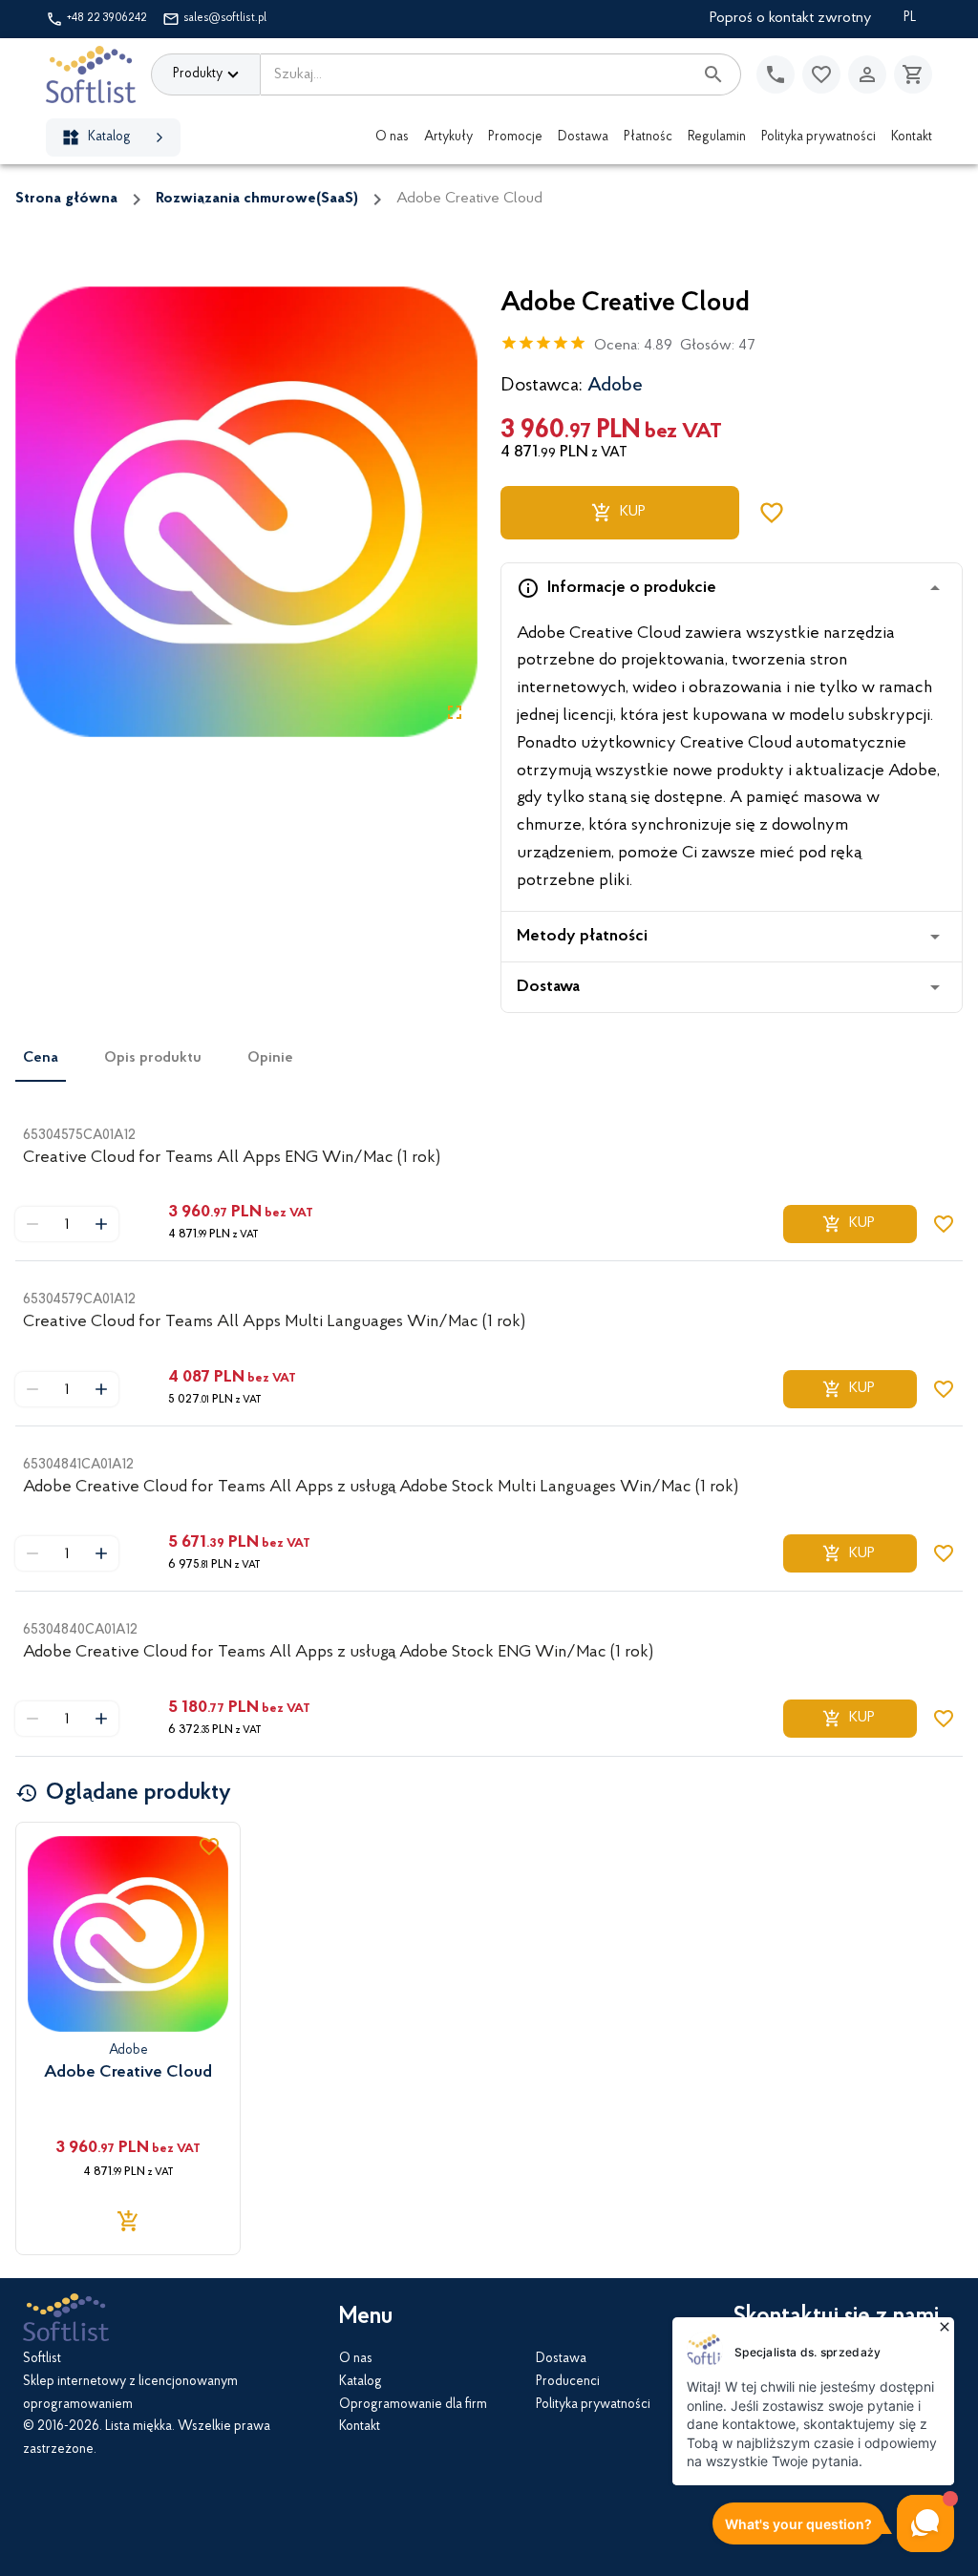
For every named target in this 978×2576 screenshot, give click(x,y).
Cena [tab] (41, 1058)
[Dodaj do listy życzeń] (772, 513)
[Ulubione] (821, 74)
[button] (732, 588)
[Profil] (867, 74)
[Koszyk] (913, 74)
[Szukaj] (713, 74)
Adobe (615, 386)
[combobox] (477, 74)
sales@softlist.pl (225, 18)
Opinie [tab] (270, 1058)
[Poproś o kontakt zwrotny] (776, 74)
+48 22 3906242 (107, 18)
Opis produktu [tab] (153, 1058)
